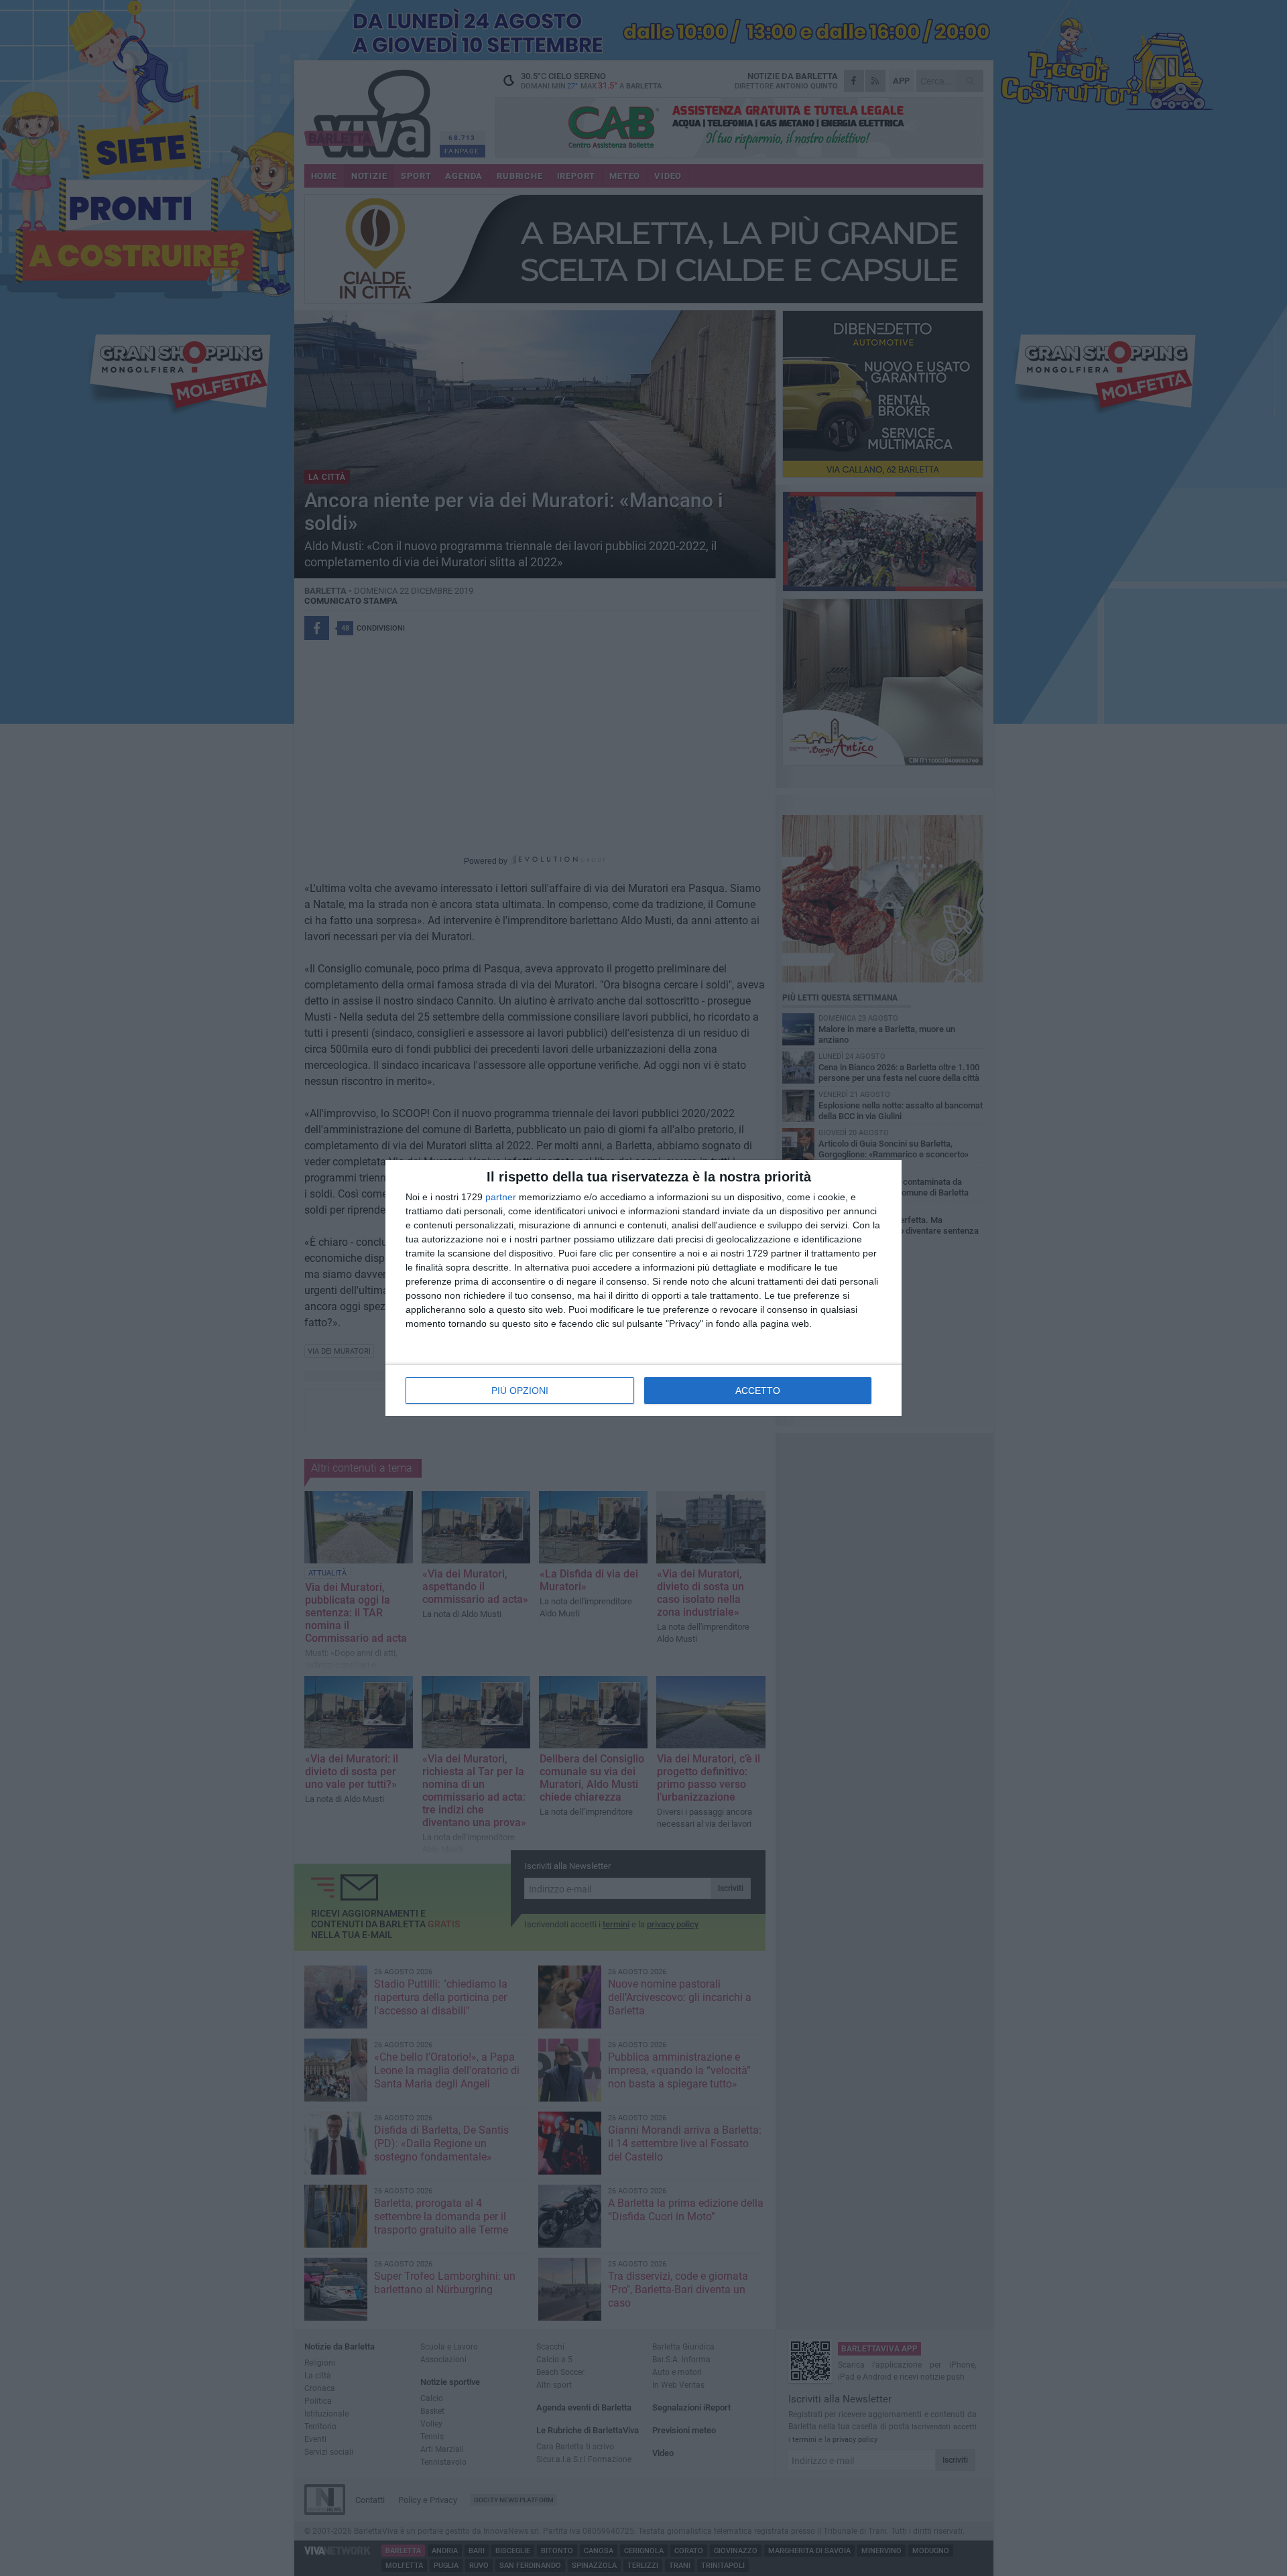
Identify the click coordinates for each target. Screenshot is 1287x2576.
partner (501, 1197)
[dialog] (643, 1288)
